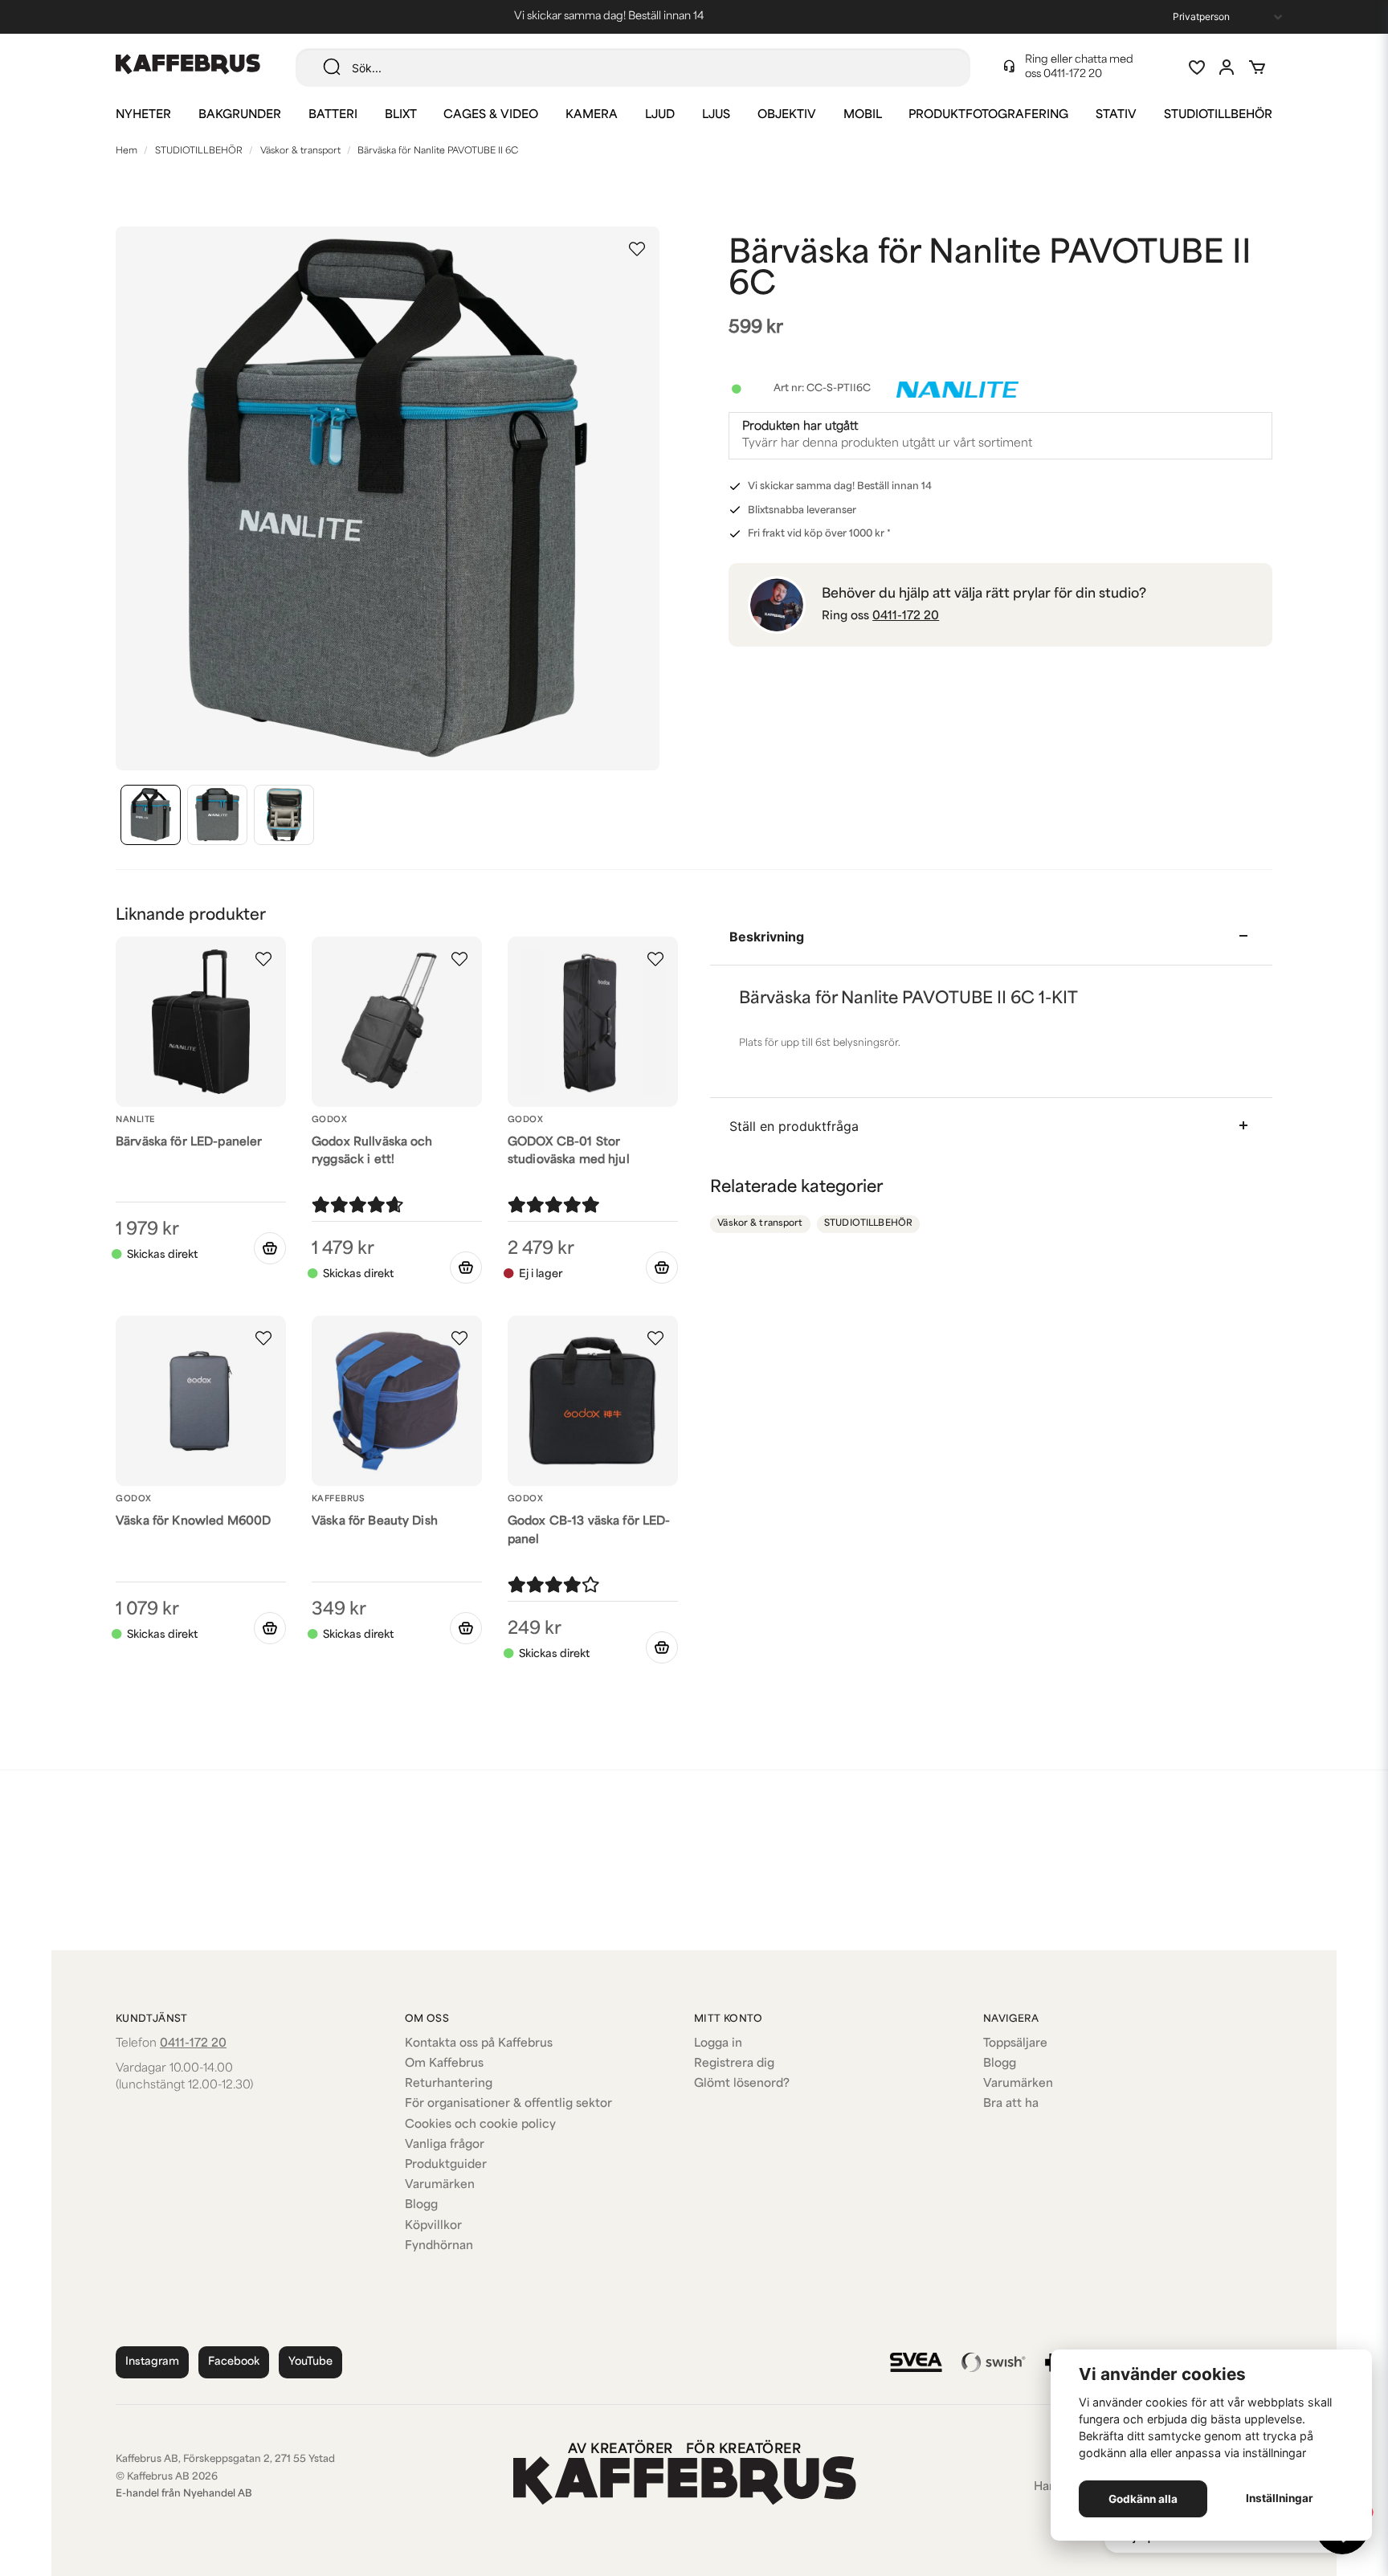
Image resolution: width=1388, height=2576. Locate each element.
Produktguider (446, 2165)
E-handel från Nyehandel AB (184, 2494)
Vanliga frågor (445, 2145)
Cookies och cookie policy (480, 2125)
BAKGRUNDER (240, 115)
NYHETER (143, 115)
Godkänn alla (1143, 2499)
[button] (637, 249)
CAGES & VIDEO (491, 115)
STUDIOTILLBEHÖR (1218, 115)
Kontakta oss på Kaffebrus (479, 2044)
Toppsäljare (1015, 2044)
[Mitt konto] (1227, 67)
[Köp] (270, 1248)
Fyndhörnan (439, 2246)
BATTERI (333, 115)
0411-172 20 (1073, 74)
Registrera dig (734, 2064)
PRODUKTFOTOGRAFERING (988, 115)
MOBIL (863, 115)
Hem (127, 151)
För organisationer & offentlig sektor (508, 2104)
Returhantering (449, 2084)
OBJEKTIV (787, 115)
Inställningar (1280, 2498)
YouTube (310, 2362)
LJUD (660, 115)
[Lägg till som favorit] (1196, 67)
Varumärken (440, 2185)
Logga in (718, 2044)
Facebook (234, 2362)
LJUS (716, 115)
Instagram (152, 2362)
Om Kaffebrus (444, 2064)
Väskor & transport (300, 151)
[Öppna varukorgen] (1257, 67)
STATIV (1116, 115)
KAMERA (592, 115)
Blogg (421, 2205)
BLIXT (401, 115)
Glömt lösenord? (742, 2084)
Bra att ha (1011, 2104)
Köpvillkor (433, 2226)
